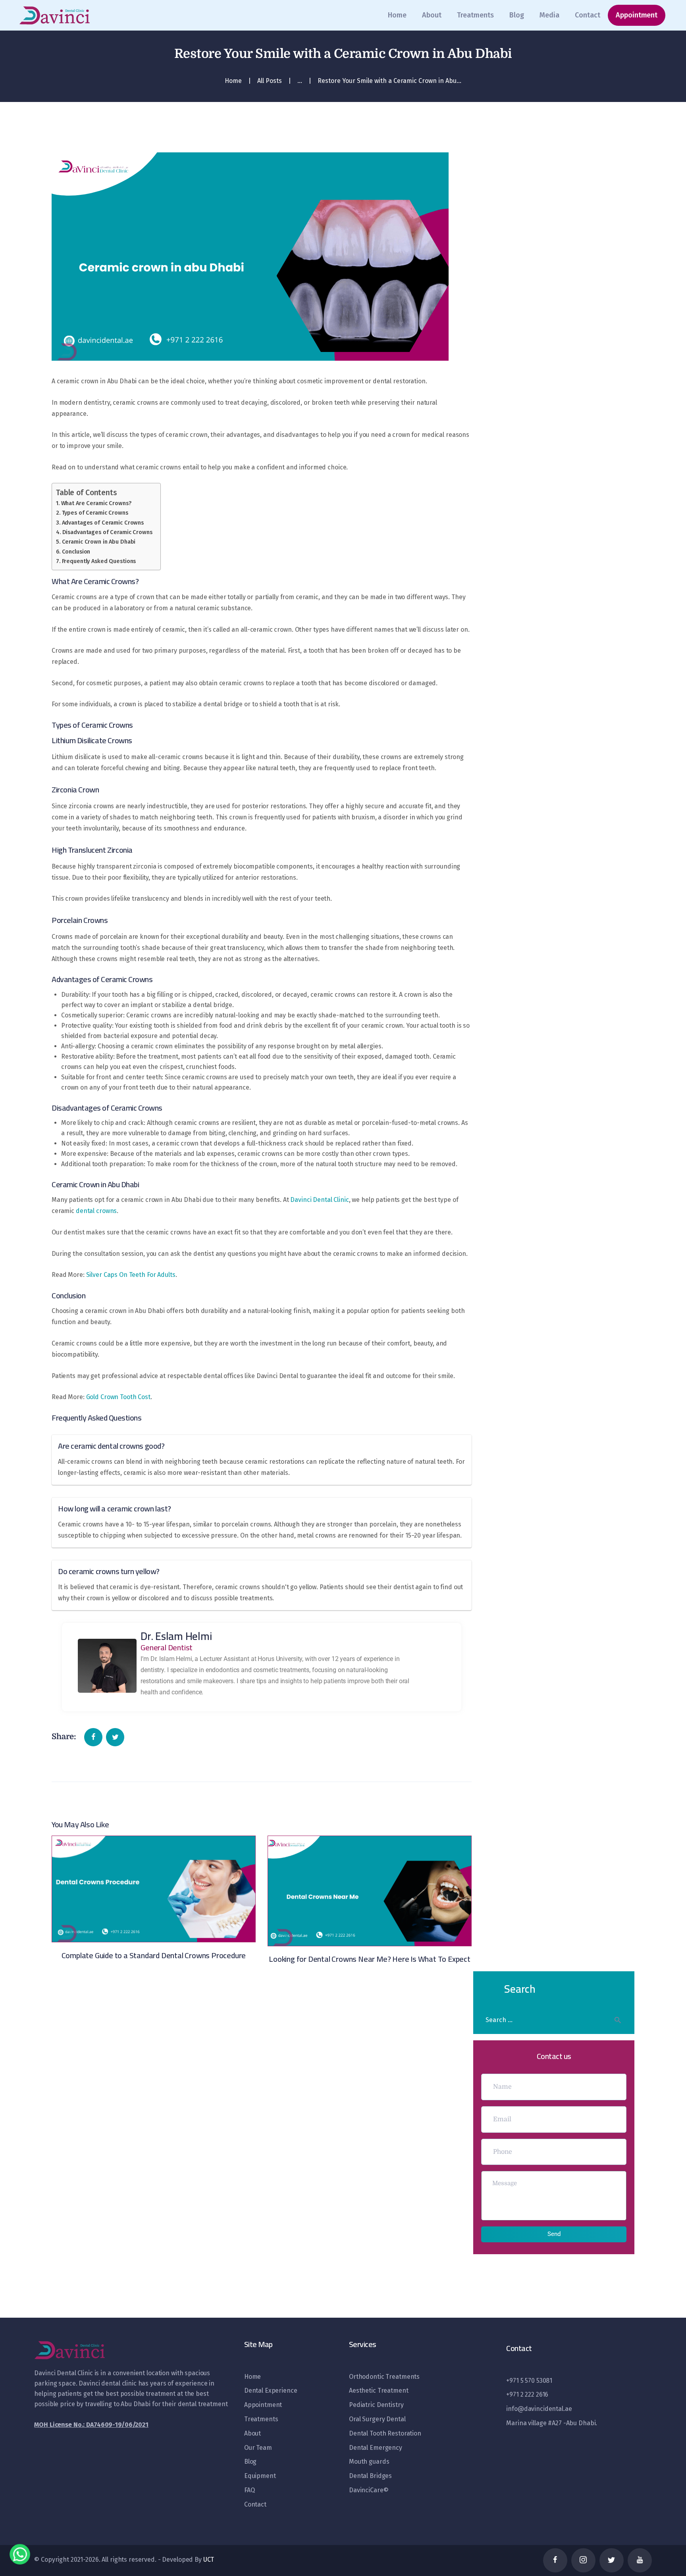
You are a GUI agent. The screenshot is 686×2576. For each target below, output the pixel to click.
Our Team (258, 2448)
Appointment (263, 2405)
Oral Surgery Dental (377, 2419)
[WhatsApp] (20, 2556)
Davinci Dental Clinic (319, 1200)
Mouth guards (369, 2462)
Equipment (260, 2476)
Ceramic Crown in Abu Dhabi (99, 542)
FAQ (250, 2490)
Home (233, 81)
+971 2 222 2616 (527, 2394)
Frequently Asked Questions (99, 561)
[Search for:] (554, 2020)
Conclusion (76, 552)
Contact (255, 2504)
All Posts (270, 81)
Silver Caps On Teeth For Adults (131, 1275)
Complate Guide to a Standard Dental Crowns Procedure (154, 1955)
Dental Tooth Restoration (385, 2433)
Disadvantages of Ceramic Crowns (107, 532)
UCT (209, 2560)
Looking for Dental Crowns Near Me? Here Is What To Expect (370, 1959)
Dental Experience (271, 2390)
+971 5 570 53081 (529, 2381)
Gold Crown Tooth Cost (118, 1397)
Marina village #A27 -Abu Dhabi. (552, 2423)
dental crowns (96, 1211)
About (252, 2433)
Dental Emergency (376, 2448)
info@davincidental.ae (539, 2409)
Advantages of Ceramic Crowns (103, 523)
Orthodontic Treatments (384, 2377)
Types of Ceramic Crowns (95, 513)
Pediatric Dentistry (376, 2405)
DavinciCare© (369, 2490)
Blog (250, 2462)
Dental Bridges (370, 2476)
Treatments (261, 2419)
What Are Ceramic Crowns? (96, 503)
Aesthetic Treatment (379, 2390)
